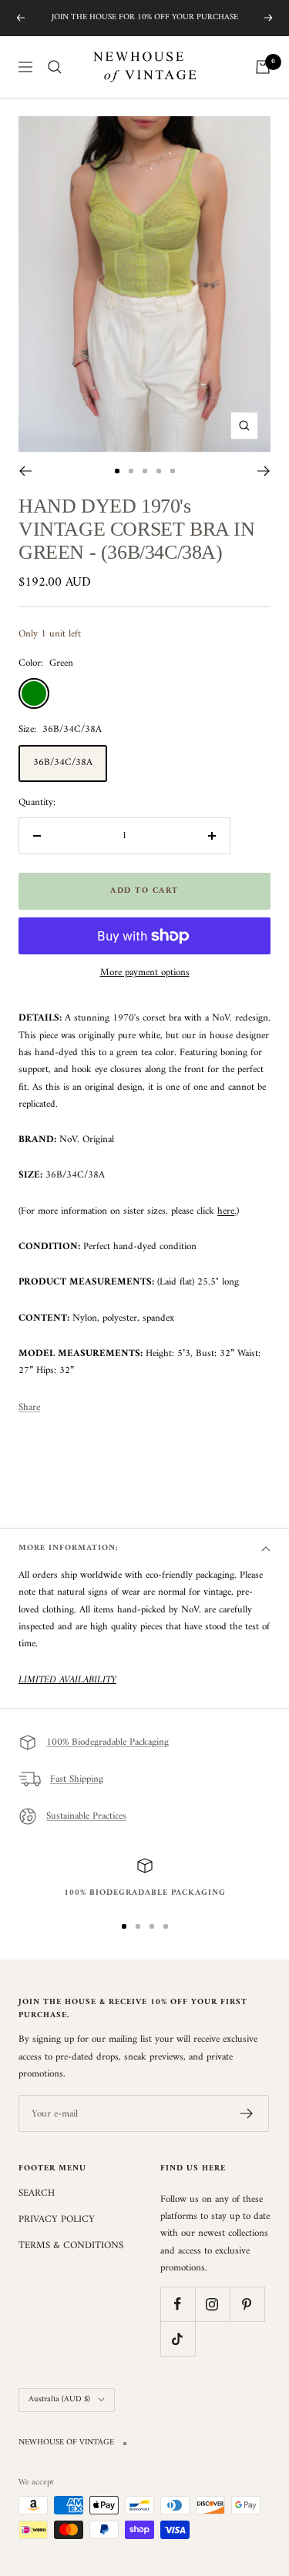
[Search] (55, 67)
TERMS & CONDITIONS (71, 2246)
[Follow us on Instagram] (212, 2304)
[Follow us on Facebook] (178, 2304)
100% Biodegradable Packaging (108, 1742)
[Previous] (25, 471)
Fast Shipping (77, 1779)
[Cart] (263, 67)
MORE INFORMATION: (69, 1548)
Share (29, 1408)
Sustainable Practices (86, 1816)
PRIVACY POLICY (57, 2220)
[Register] (247, 2113)
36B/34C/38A (63, 762)
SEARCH (37, 2193)
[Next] (264, 471)
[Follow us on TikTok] (178, 2339)
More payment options (145, 973)
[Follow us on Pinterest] (247, 2304)
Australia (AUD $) (59, 2399)
